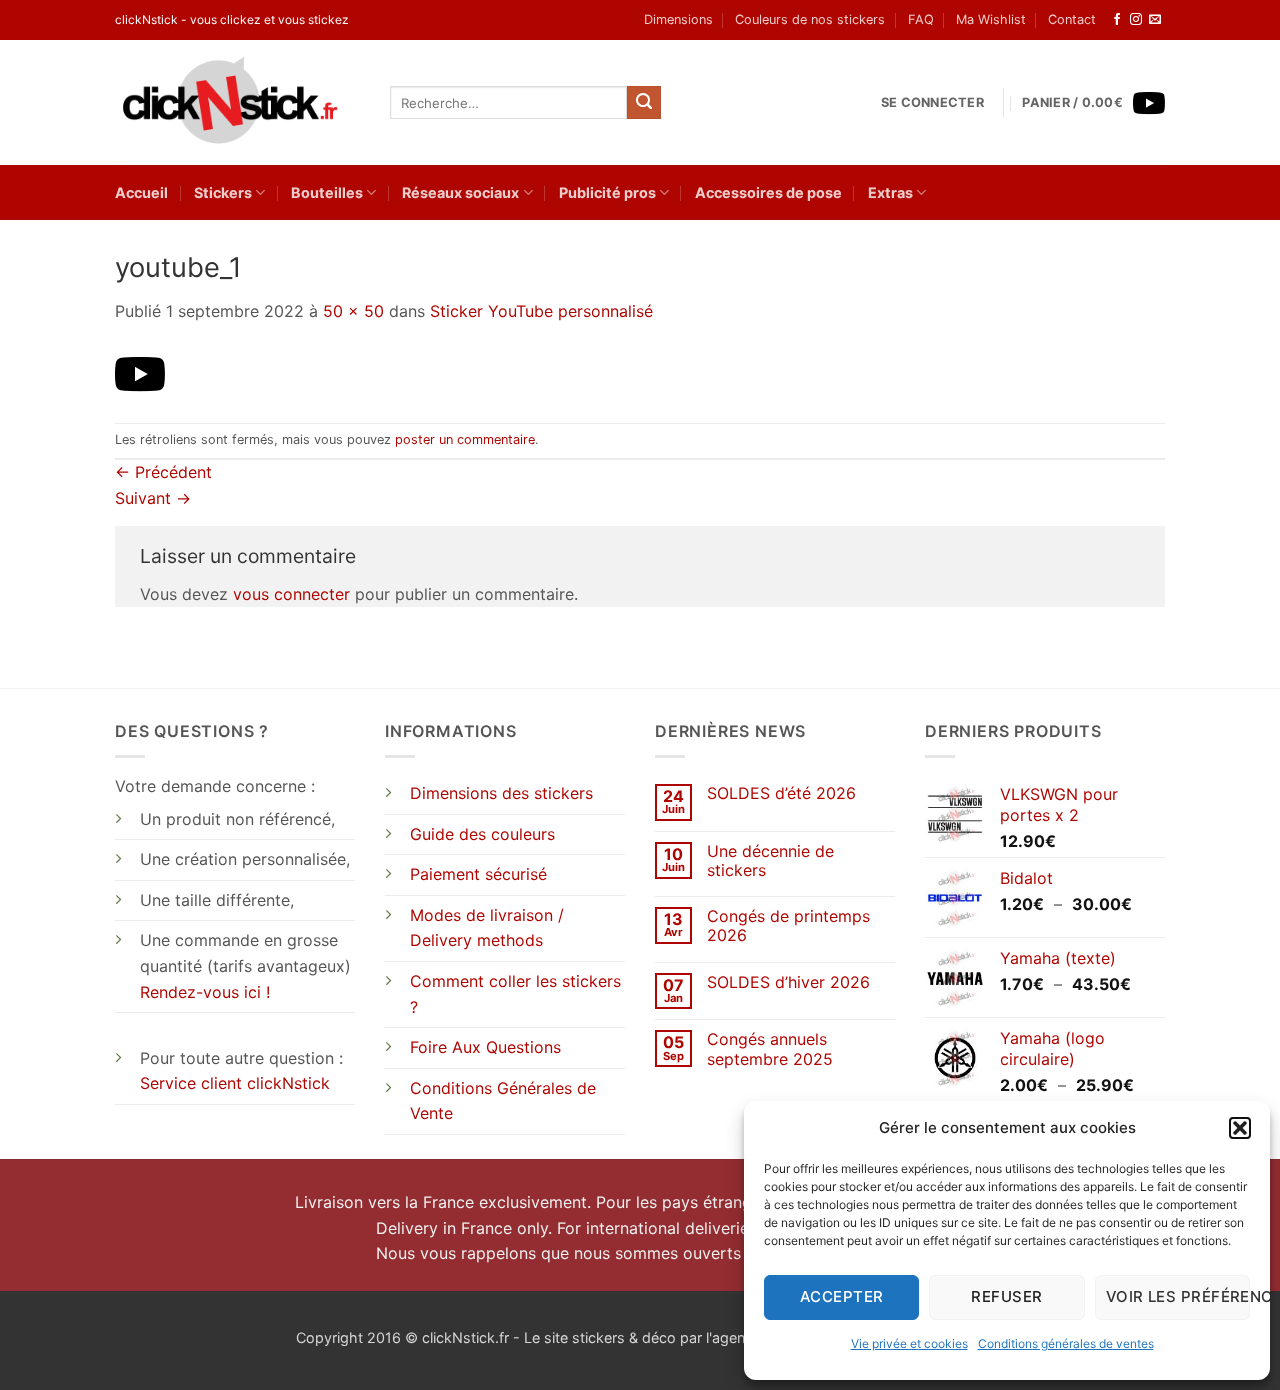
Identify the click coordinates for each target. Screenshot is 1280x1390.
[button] (1240, 1128)
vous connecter (291, 594)
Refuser (1006, 1296)
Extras (890, 192)
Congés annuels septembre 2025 (770, 1049)
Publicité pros (607, 192)
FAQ (921, 19)
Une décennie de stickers (770, 861)
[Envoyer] (644, 103)
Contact (1072, 19)
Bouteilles (327, 192)
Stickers (223, 192)
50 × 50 (353, 311)
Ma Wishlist (991, 19)
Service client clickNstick (235, 1083)
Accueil (141, 192)
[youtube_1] (140, 372)
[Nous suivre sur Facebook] (1117, 20)
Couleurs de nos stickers (810, 19)
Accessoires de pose (768, 192)
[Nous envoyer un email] (1155, 20)
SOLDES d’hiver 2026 (788, 982)
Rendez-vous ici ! (205, 992)
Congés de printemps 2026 (788, 926)
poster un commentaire (465, 439)
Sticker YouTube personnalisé (541, 311)
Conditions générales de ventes (1066, 1343)
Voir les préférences (1178, 1296)
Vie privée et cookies (909, 1343)
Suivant (153, 498)
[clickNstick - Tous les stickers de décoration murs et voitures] (237, 102)
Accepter (842, 1296)
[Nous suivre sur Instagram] (1136, 20)
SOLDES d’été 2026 (781, 793)
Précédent (163, 472)
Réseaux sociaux (460, 192)
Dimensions (678, 19)
